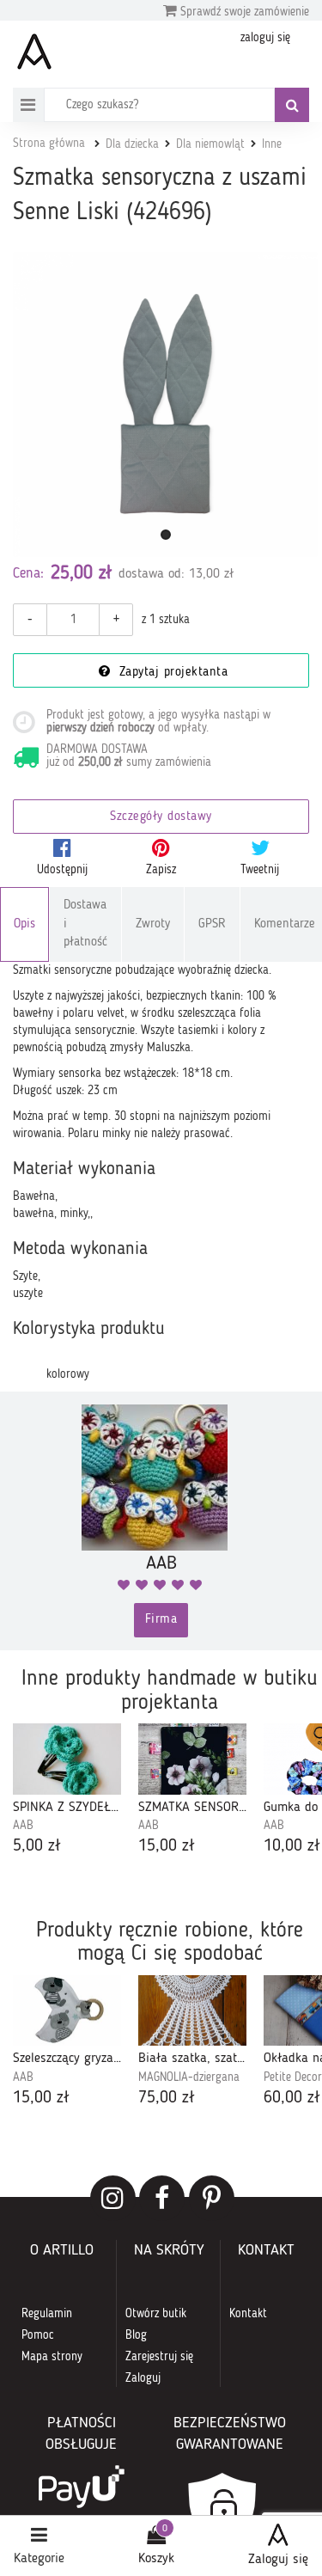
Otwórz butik (156, 2314)
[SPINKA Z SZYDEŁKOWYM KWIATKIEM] (67, 1759)
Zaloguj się (278, 2560)
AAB (23, 1826)
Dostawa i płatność (85, 924)
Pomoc (38, 2335)
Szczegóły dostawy (161, 817)
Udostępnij (62, 870)
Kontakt (248, 2314)
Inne (272, 144)
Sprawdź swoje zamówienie (243, 12)
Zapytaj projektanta (171, 673)
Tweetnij (260, 870)
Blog (136, 2335)
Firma (161, 1620)
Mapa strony (52, 2357)
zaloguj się (265, 38)
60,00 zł (292, 2098)
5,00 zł (37, 1846)
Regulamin (47, 2314)
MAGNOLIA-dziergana (189, 2077)
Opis (24, 924)
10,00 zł (292, 1846)
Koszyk (156, 2559)
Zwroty (153, 924)
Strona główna (49, 144)
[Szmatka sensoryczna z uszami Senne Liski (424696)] (165, 404)
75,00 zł (167, 2098)
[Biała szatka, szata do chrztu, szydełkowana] (192, 2011)
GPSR (212, 924)
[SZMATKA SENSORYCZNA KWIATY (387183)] (192, 1759)
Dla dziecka (132, 144)
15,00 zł (167, 1846)
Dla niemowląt (210, 144)
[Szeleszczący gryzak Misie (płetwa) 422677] (67, 2011)
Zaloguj (143, 2378)
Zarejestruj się (159, 2357)
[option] (67, 1791)
